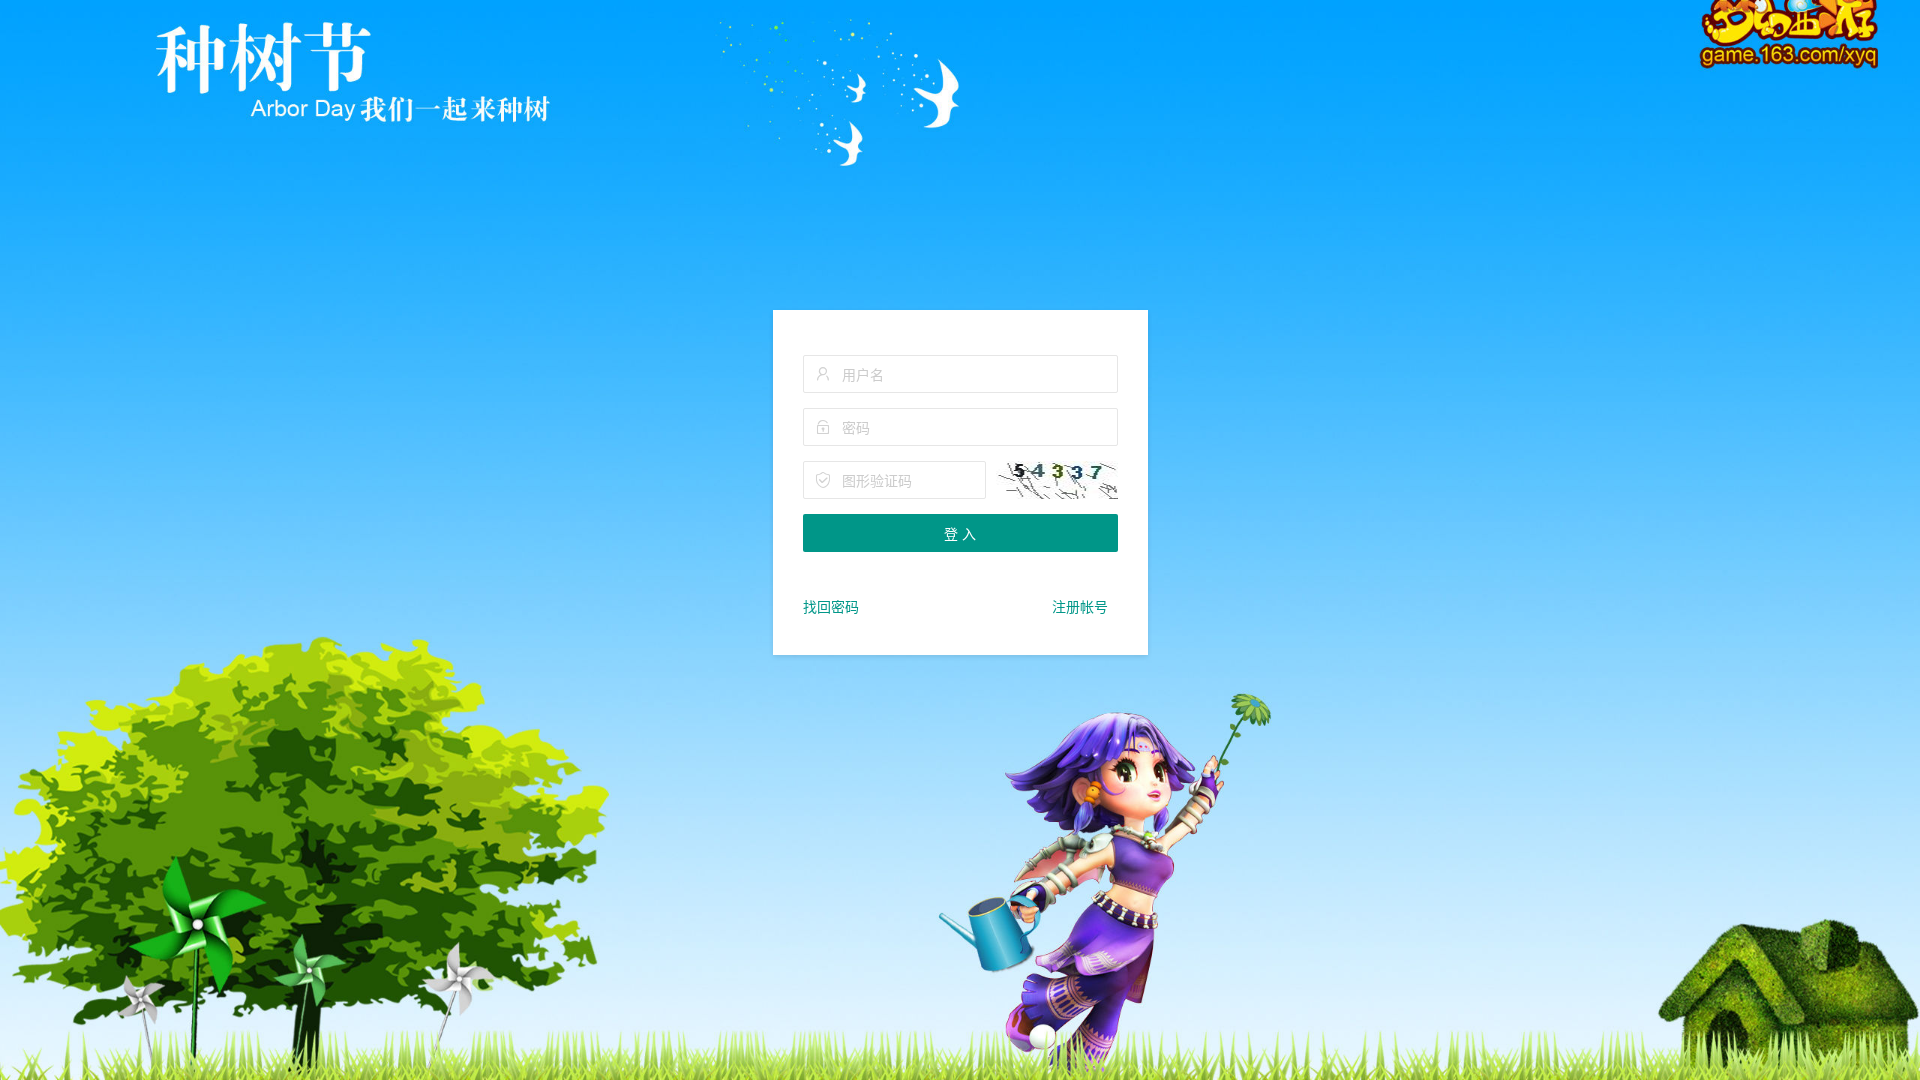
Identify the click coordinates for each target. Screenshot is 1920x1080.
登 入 (960, 533)
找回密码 (831, 606)
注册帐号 (1080, 606)
